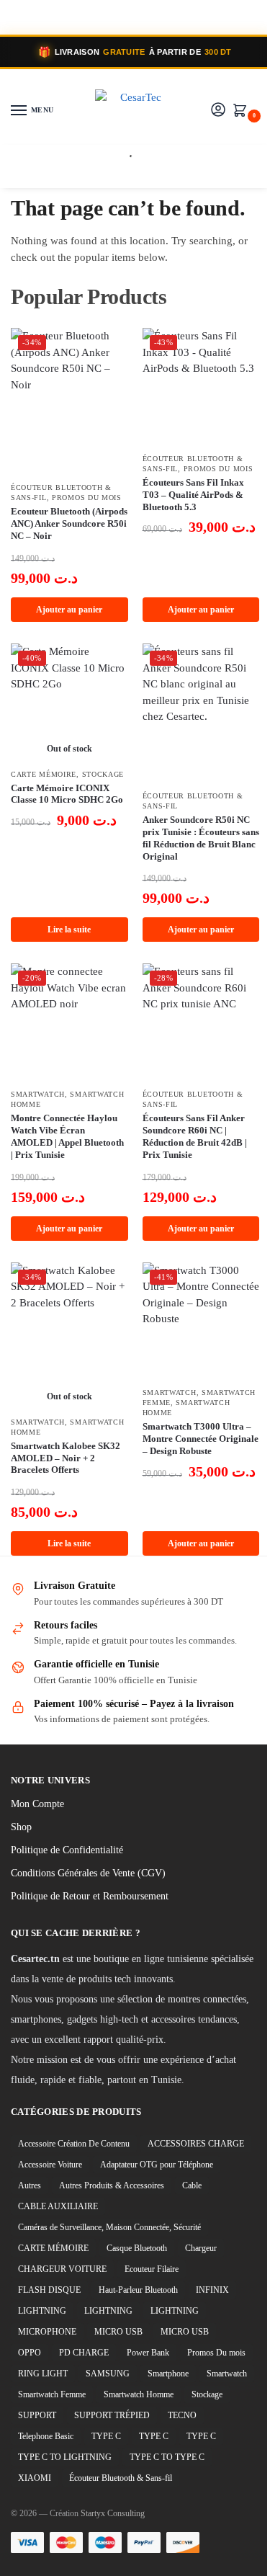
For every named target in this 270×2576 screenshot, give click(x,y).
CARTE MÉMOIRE (44, 774)
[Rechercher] (125, 159)
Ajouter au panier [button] (69, 610)
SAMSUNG (108, 2374)
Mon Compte (37, 1804)
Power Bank (148, 2353)
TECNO (182, 2415)
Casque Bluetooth (137, 2248)
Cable (192, 2185)
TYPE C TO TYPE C (167, 2457)
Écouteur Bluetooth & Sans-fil (121, 2478)
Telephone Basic (46, 2436)
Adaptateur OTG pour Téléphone (157, 2165)
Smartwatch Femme (52, 2394)
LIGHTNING (42, 2311)
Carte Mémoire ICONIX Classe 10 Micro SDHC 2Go (67, 794)
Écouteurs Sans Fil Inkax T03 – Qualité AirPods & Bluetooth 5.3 (193, 495)
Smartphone (168, 2374)
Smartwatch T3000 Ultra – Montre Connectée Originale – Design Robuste (201, 1439)
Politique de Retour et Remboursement (90, 1896)
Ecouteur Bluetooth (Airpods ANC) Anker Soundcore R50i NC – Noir (69, 523)
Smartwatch (38, 1094)
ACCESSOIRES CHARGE (196, 2144)
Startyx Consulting (113, 2513)
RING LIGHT (43, 2374)
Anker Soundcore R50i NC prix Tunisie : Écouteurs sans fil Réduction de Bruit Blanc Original (201, 838)
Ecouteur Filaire (152, 2269)
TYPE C (106, 2436)
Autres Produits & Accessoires (112, 2185)
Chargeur (201, 2248)
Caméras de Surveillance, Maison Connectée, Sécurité (109, 2227)
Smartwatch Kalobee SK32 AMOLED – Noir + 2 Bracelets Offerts (66, 1458)
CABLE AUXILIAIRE (58, 2206)
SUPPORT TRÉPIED (112, 2415)
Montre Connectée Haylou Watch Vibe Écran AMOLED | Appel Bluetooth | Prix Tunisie (67, 1136)
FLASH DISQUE (49, 2290)
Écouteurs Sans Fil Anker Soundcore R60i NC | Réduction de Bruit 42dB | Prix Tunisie (195, 1136)
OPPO (30, 2353)
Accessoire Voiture (50, 2165)
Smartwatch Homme (139, 2394)
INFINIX (212, 2290)
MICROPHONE (47, 2332)
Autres (30, 2185)
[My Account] (218, 111)
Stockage (103, 774)
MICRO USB (118, 2332)
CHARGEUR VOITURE (62, 2269)
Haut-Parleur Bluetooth (138, 2290)
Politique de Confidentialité (67, 1850)
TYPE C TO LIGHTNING (65, 2457)
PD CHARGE (84, 2353)
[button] (243, 112)
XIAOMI (35, 2478)
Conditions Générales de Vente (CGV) (88, 1873)
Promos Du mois (87, 498)
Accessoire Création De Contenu (74, 2144)
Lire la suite (69, 930)
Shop (21, 1827)
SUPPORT (37, 2415)
